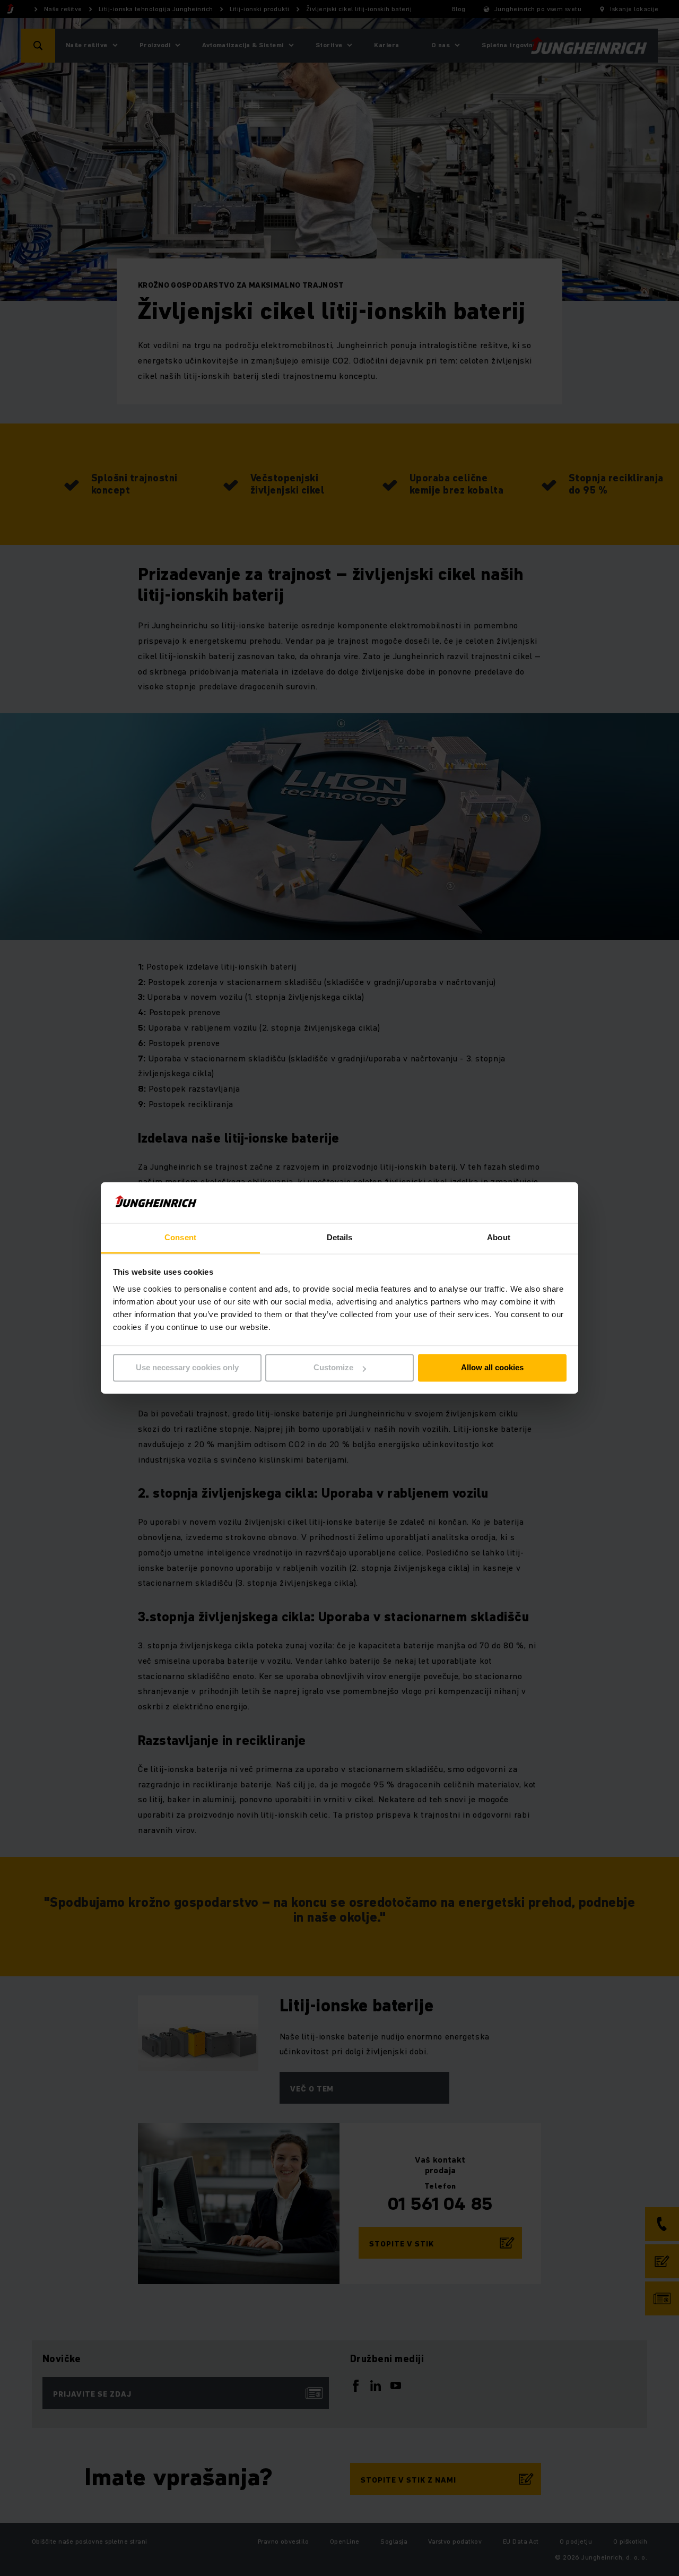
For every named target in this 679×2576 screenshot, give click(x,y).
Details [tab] (340, 1237)
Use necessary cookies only (187, 1368)
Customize (333, 1368)
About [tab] (499, 1237)
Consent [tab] (180, 1237)
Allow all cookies (492, 1368)
